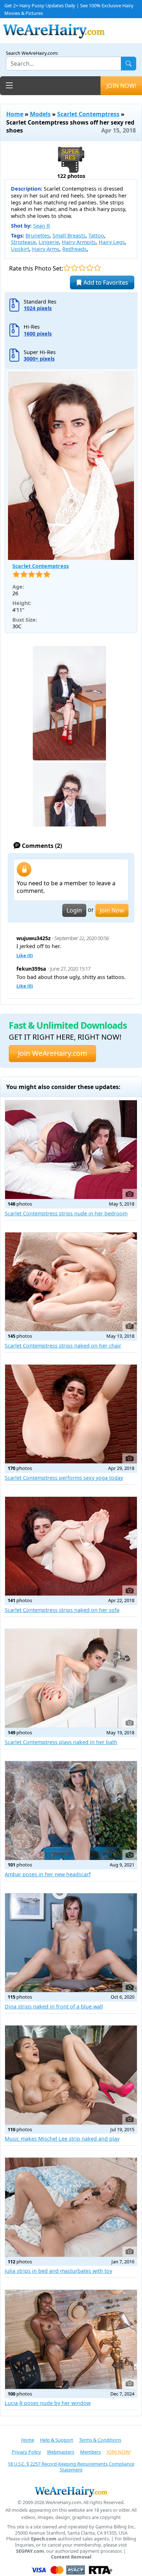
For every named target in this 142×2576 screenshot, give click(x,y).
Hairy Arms (46, 249)
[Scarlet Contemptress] (71, 466)
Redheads (74, 249)
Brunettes (38, 235)
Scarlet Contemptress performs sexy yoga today (64, 1478)
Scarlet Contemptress (88, 114)
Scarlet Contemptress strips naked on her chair (63, 1346)
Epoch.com (44, 2539)
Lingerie (49, 242)
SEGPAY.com (30, 2551)
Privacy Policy (26, 2452)
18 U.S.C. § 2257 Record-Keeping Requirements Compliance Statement (71, 2467)
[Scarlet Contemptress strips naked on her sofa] (71, 1546)
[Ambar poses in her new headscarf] (71, 1811)
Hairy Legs (112, 242)
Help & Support (57, 2440)
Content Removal (71, 2557)
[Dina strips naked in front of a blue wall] (71, 1943)
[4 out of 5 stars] (90, 268)
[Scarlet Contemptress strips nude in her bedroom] (71, 1150)
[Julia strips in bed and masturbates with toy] (71, 2207)
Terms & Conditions (100, 2440)
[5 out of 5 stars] (97, 268)
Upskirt (20, 249)
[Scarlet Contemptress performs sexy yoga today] (71, 1414)
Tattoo (96, 235)
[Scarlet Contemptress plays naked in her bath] (71, 1678)
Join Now (112, 910)
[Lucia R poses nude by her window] (71, 2339)
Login (74, 910)
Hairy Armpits (79, 242)
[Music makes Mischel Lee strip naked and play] (71, 2075)
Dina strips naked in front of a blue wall (54, 2006)
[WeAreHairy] (71, 2491)
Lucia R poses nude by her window (48, 2403)
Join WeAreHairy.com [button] (52, 1053)
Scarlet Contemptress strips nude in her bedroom (66, 1213)
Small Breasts (69, 235)
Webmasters (61, 2452)
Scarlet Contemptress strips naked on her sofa (62, 1610)
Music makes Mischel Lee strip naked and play (62, 2139)
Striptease (23, 242)
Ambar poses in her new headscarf (48, 1874)
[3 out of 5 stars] (82, 268)
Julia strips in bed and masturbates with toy (58, 2271)
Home (15, 114)
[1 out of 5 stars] (67, 268)
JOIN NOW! (121, 86)
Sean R (42, 226)
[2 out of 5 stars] (74, 268)
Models (40, 114)
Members (90, 2452)
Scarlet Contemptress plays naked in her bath (61, 1742)
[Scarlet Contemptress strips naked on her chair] (71, 1282)
